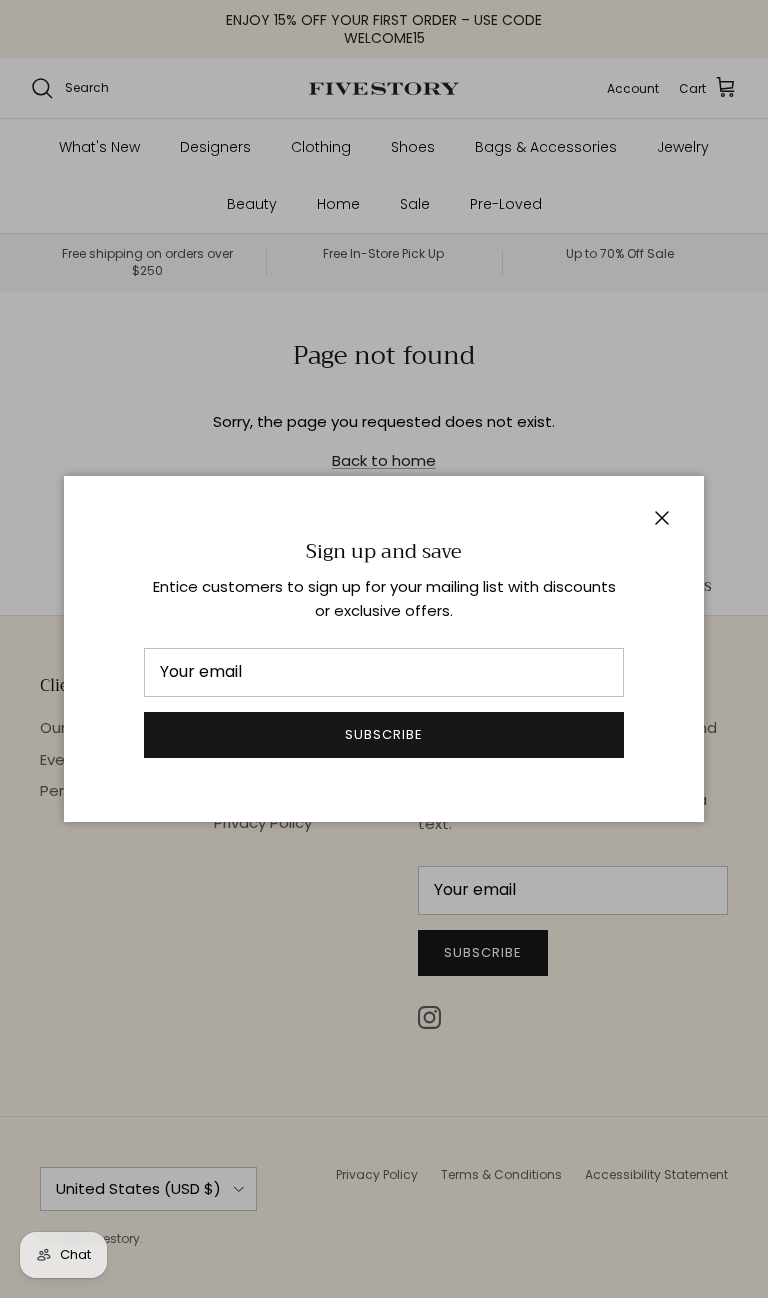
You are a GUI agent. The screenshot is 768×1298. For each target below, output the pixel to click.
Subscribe (384, 734)
